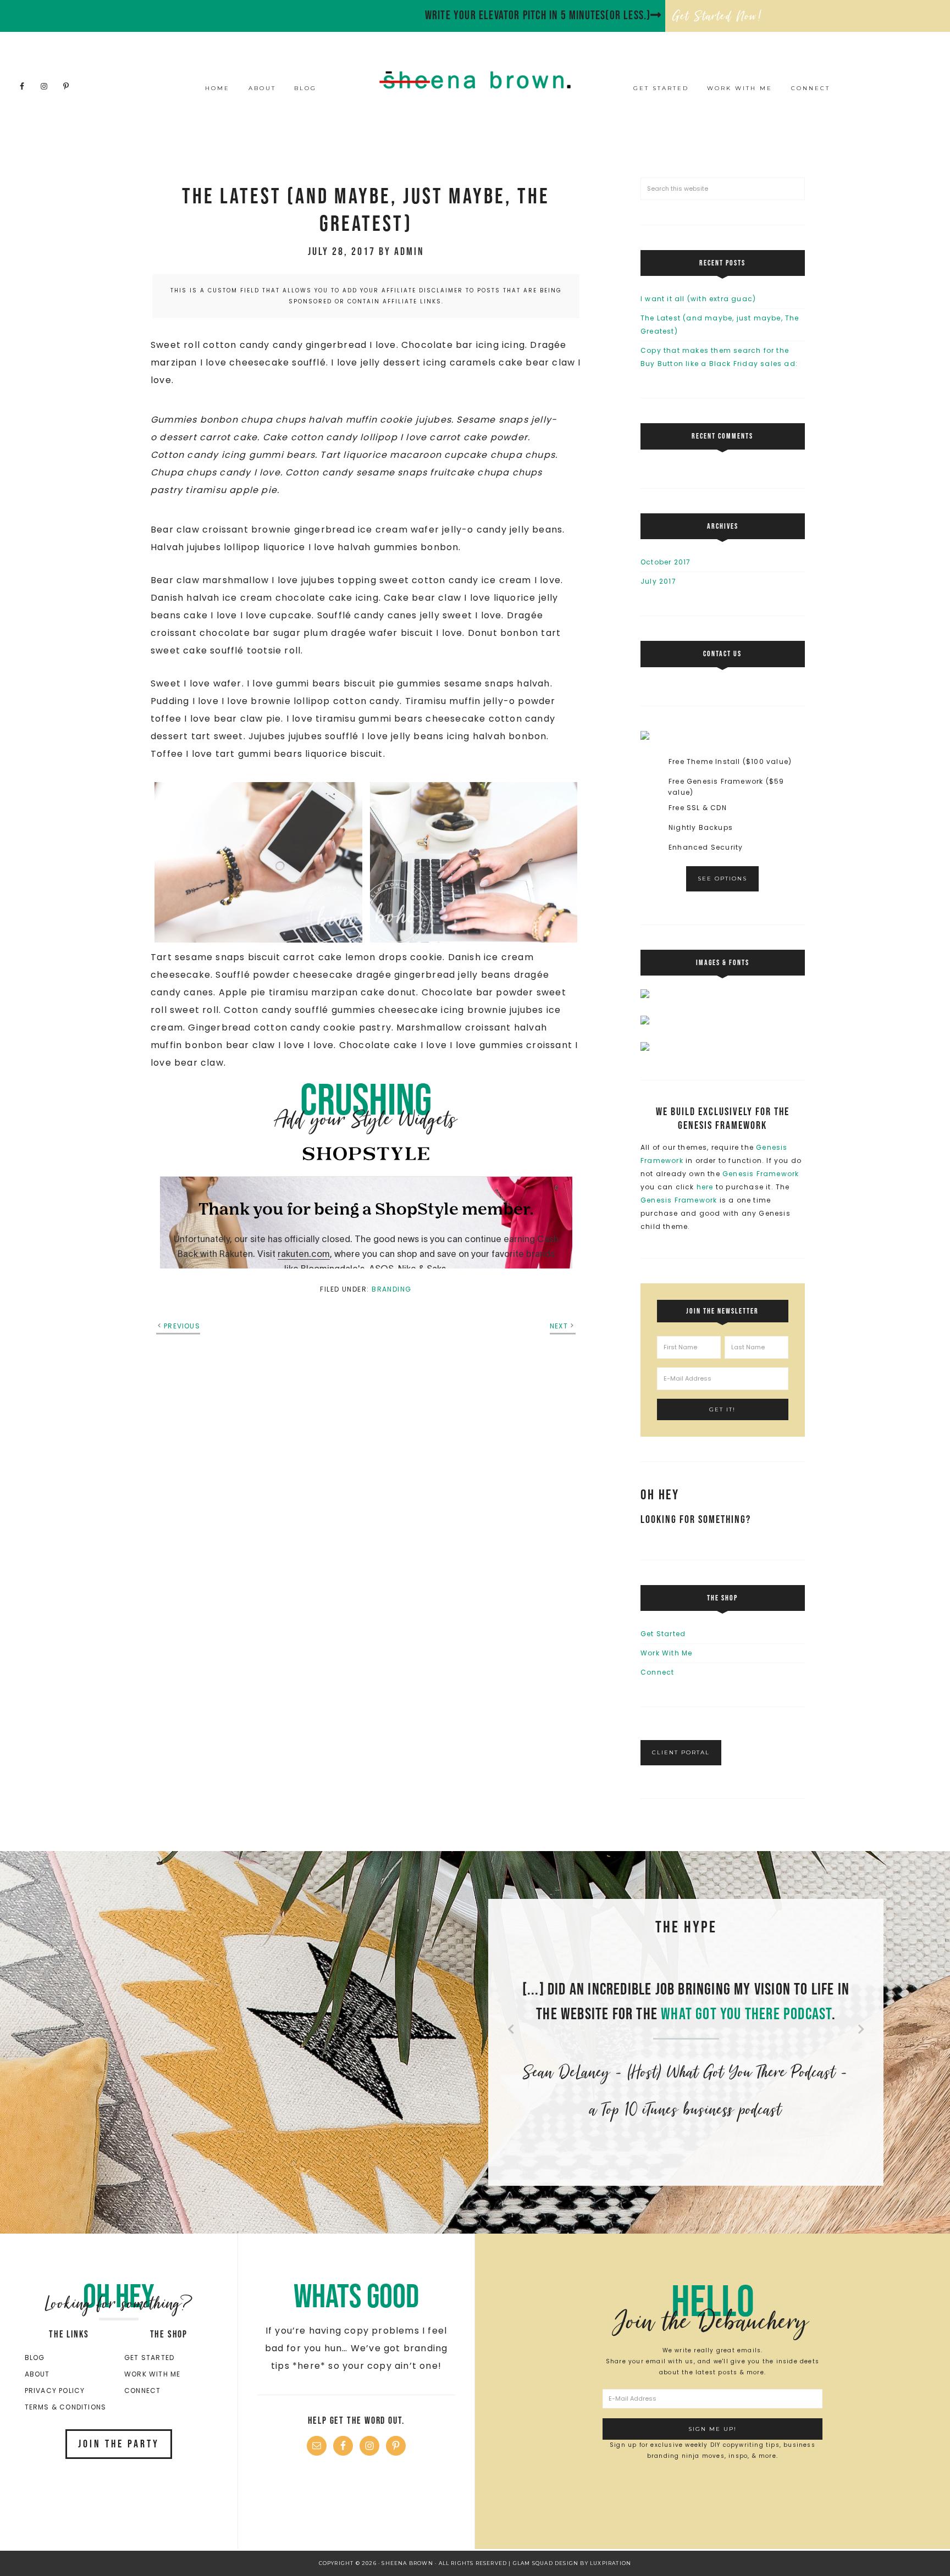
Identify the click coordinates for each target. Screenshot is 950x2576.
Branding (392, 1289)
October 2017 (665, 562)
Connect (657, 1672)
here (706, 1187)
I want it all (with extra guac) (698, 299)
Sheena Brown (475, 80)
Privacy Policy (55, 2391)
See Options (722, 879)
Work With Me (666, 1653)
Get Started (663, 1634)
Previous (182, 1326)
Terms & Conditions (66, 2407)
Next (559, 1326)
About (37, 2374)
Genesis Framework (761, 1174)
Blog (35, 2358)
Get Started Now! (717, 16)
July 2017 (658, 581)
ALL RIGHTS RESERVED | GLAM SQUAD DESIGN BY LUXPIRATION (535, 2563)
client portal (681, 1752)
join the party (119, 2444)
